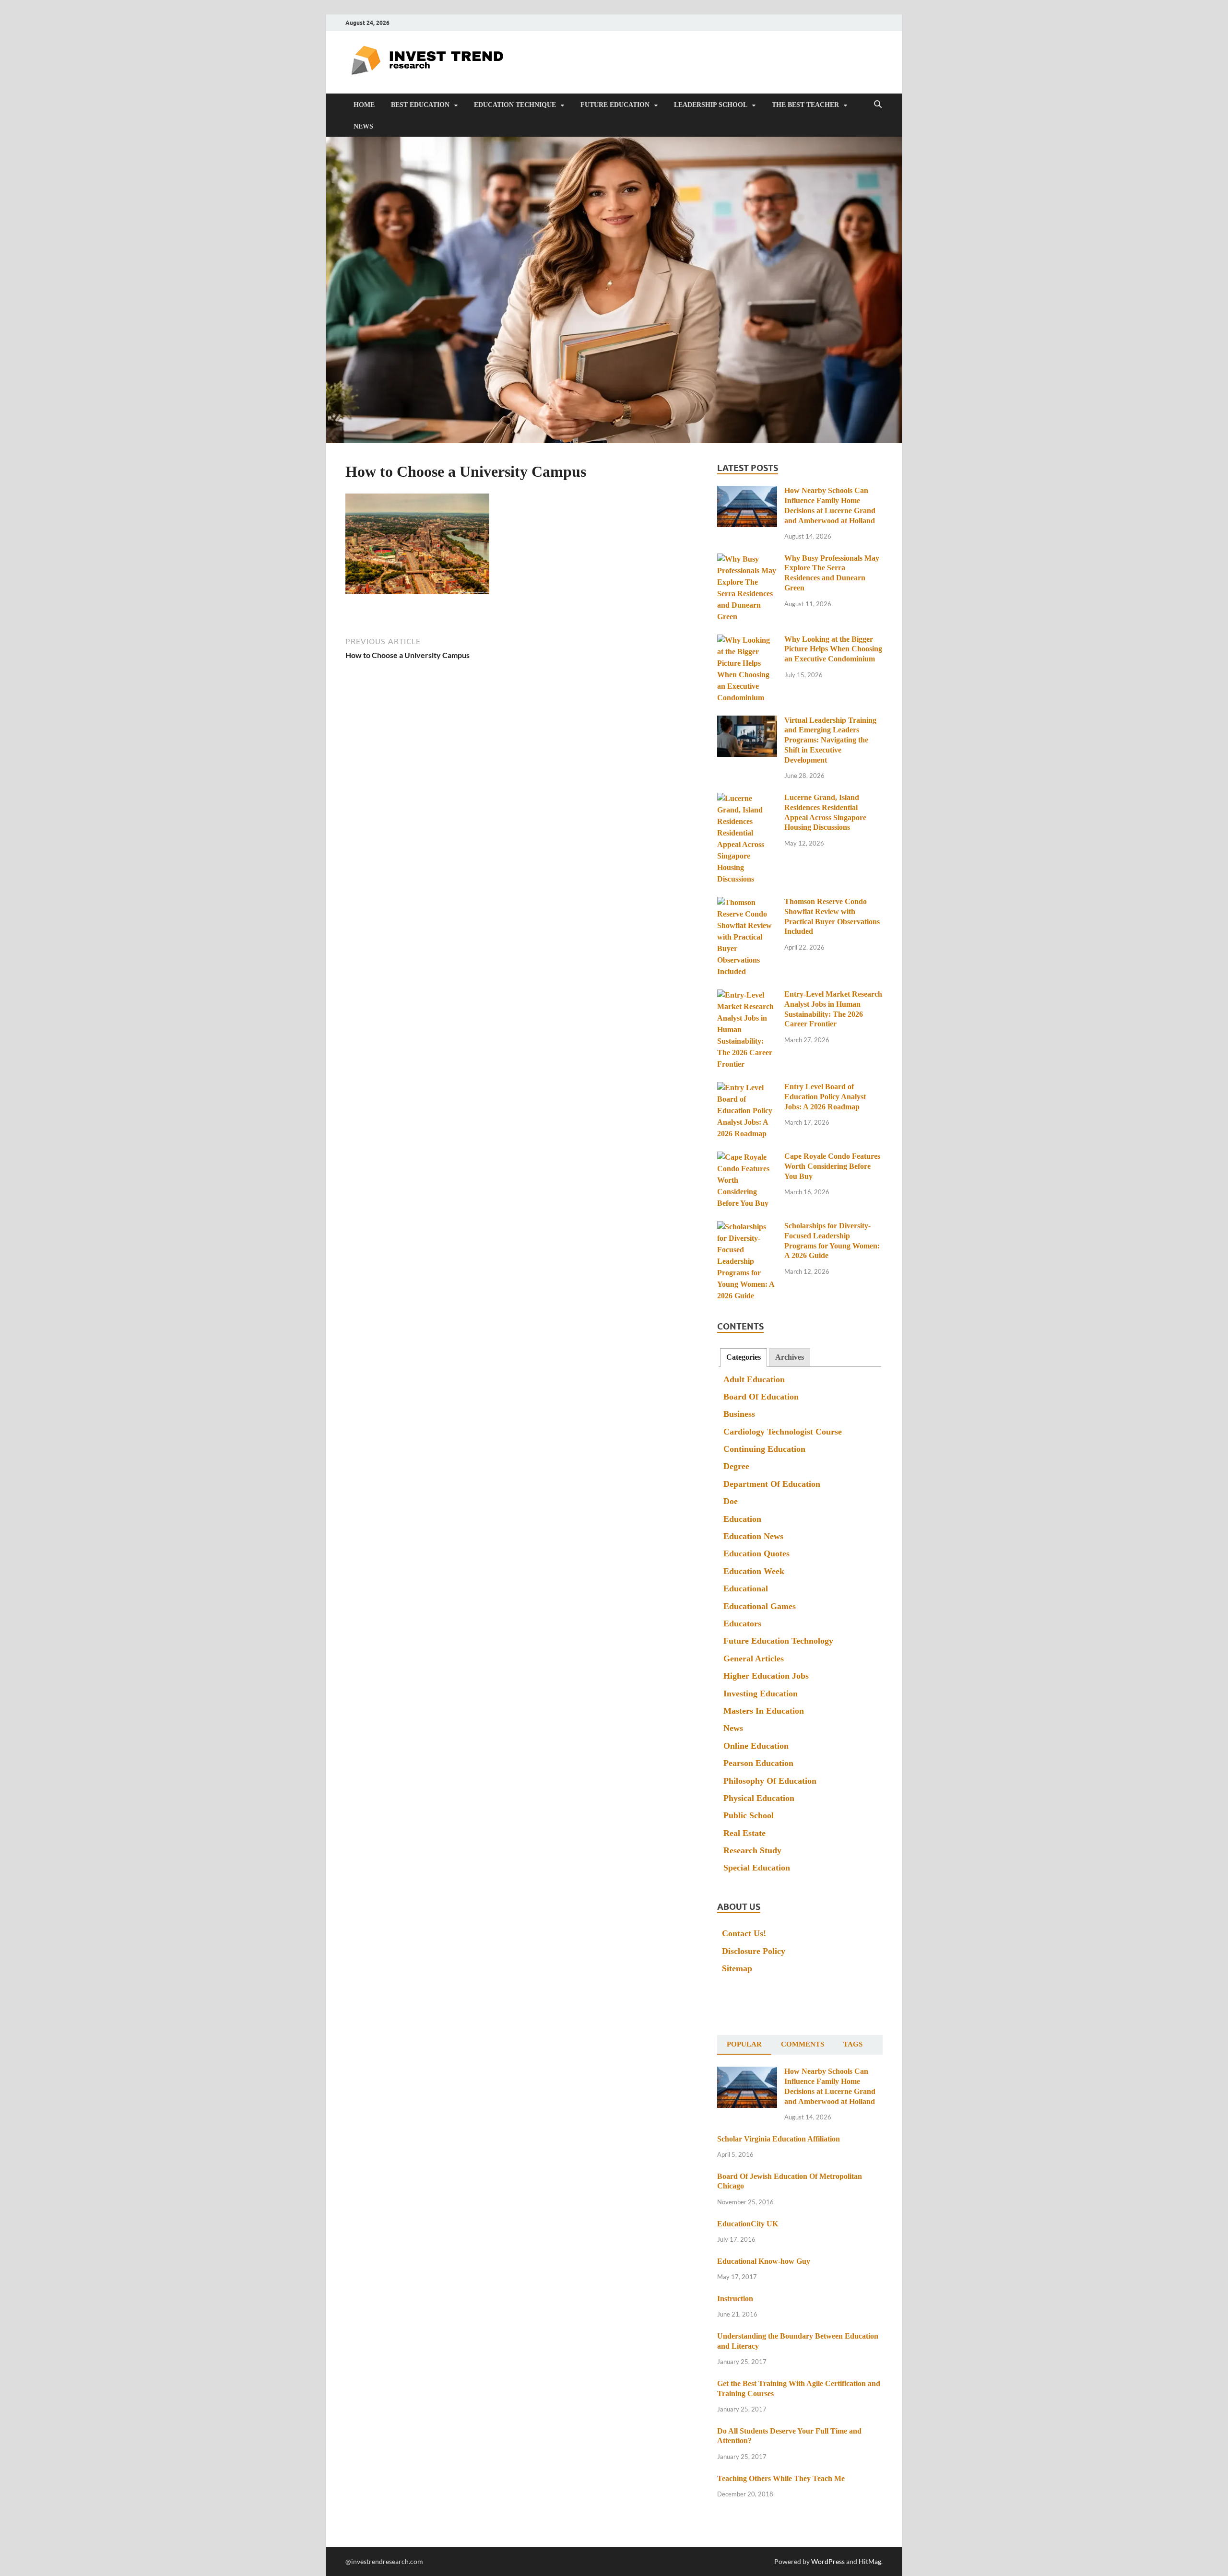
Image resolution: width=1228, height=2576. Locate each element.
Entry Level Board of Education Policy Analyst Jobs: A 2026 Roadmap (825, 1097)
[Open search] (878, 105)
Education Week (754, 1571)
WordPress (828, 2561)
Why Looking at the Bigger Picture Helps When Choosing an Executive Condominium (833, 649)
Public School (749, 1815)
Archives (790, 1357)
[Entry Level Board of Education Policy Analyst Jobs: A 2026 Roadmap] (747, 1088)
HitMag (870, 2561)
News (363, 126)
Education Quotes (756, 1553)
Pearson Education (758, 1763)
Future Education (615, 105)
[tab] (744, 1358)
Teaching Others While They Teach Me (781, 2478)
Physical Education (759, 1798)
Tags (853, 2044)
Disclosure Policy (754, 1951)
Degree (736, 1466)
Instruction (735, 2299)
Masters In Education (764, 1711)
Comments (803, 2044)
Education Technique (515, 105)
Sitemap (737, 1968)
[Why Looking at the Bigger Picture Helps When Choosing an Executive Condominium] (747, 641)
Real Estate (744, 1833)
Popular (744, 2044)
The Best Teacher (805, 105)
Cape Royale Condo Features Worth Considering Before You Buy (832, 1166)
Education (742, 1519)
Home (364, 105)
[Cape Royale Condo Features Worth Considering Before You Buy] (747, 1158)
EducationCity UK (748, 2224)
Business (739, 1414)
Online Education (756, 1746)
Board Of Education (761, 1397)
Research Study (752, 1850)
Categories (744, 1357)
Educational (746, 1588)
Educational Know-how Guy (764, 2261)
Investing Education (761, 1694)
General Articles (754, 1659)
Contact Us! (744, 1933)
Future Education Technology (778, 1641)
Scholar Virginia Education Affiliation (779, 2139)
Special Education (757, 1868)
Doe (731, 1501)
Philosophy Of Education (770, 1781)
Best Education (420, 105)
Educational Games (760, 1606)
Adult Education (754, 1379)
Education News (753, 1536)
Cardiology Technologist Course (783, 1432)
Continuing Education (764, 1449)
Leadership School (711, 105)
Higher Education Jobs (766, 1676)
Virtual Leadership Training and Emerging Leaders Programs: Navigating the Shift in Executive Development (830, 740)
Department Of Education (772, 1484)
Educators (742, 1623)
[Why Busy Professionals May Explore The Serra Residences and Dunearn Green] (747, 559)
